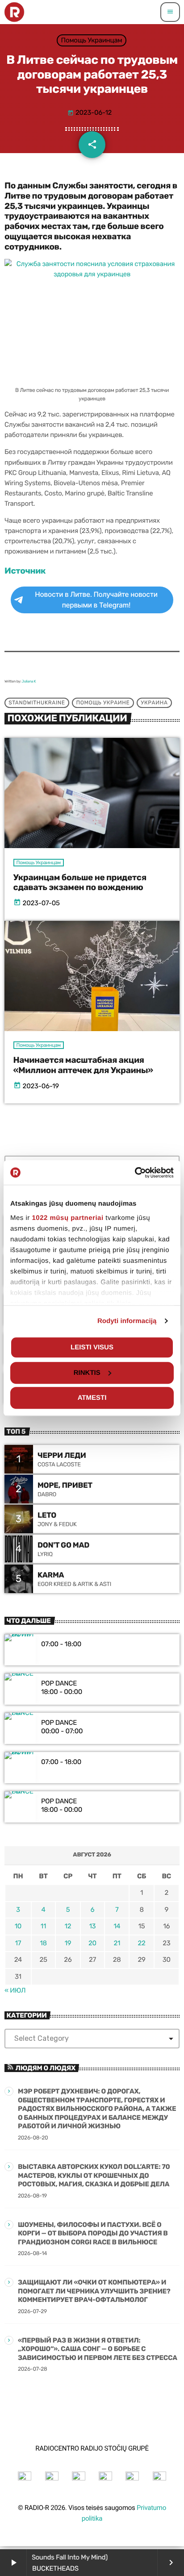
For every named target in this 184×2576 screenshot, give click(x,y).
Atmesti (92, 1398)
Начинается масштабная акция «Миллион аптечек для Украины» (83, 1065)
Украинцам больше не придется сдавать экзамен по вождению (80, 882)
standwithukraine (37, 703)
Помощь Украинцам (92, 40)
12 (68, 1926)
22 (141, 1943)
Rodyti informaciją (127, 1321)
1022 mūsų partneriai (68, 1218)
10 (18, 1926)
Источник (25, 571)
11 (43, 1926)
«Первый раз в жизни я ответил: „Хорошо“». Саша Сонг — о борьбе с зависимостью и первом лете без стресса (98, 2349)
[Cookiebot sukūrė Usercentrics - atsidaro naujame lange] (135, 1173)
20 (92, 1943)
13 (92, 1926)
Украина (154, 703)
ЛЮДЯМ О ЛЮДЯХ (46, 2068)
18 (43, 1943)
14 (117, 1926)
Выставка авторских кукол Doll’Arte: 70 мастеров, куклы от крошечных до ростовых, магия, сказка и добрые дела (94, 2175)
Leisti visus (92, 1347)
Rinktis (87, 1373)
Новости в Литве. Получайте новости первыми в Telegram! (96, 600)
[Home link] (14, 12)
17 (18, 1943)
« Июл (15, 1990)
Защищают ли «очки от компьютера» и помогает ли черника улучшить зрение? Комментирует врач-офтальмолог (94, 2291)
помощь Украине (103, 703)
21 (117, 1943)
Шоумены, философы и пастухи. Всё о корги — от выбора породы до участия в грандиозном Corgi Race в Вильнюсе (93, 2233)
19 (68, 1943)
